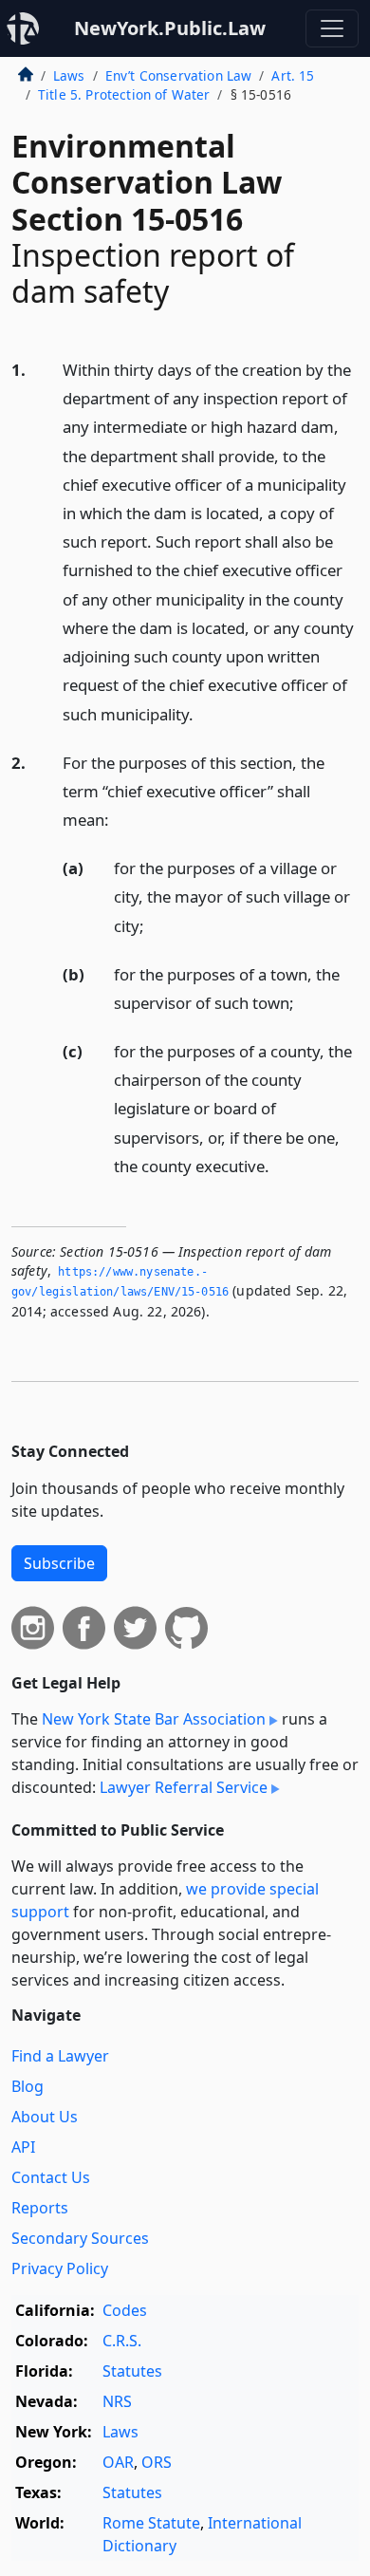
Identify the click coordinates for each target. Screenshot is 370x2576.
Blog (28, 2086)
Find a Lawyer (60, 2056)
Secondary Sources (80, 2238)
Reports (40, 2208)
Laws (69, 75)
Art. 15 (293, 75)
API (23, 2147)
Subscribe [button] (59, 1563)
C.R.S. (122, 2341)
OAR (118, 2462)
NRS (117, 2401)
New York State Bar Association (154, 1719)
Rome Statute (151, 2523)
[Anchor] (204, 713)
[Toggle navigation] (332, 28)
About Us (45, 2117)
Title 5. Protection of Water (124, 94)
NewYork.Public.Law (170, 28)
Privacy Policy (60, 2268)
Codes (125, 2310)
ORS (157, 2462)
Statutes (132, 2371)
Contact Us (51, 2177)
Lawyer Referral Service (184, 1787)
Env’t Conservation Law (179, 75)
